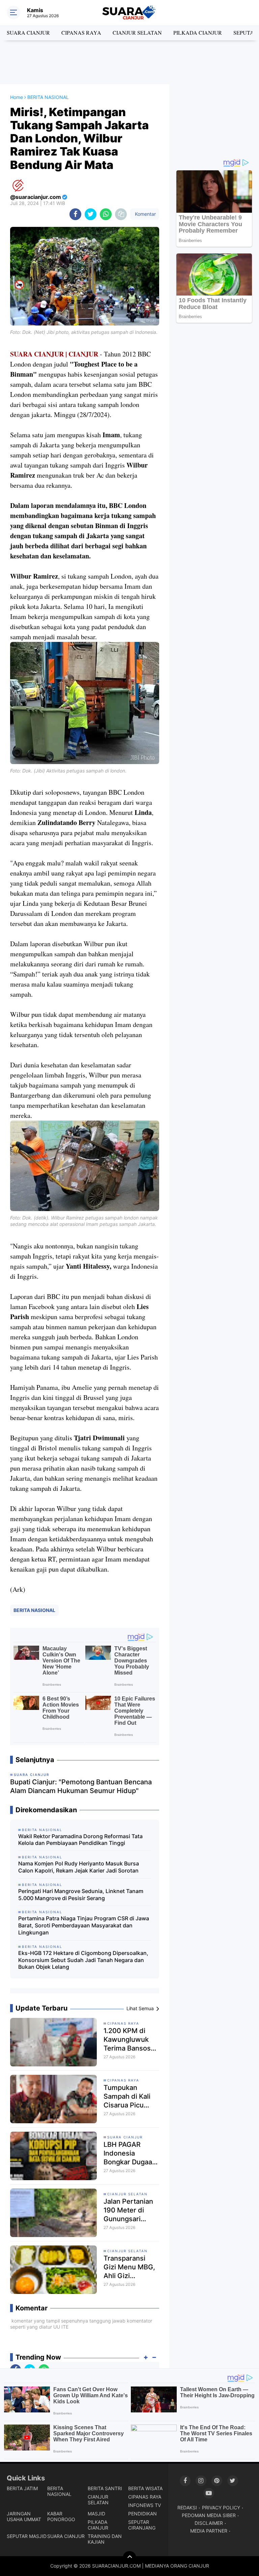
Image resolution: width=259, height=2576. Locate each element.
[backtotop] (129, 2558)
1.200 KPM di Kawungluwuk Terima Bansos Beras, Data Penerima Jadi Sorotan (127, 2040)
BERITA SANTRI (105, 2488)
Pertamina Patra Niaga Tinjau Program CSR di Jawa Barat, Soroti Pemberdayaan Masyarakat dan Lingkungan (84, 1925)
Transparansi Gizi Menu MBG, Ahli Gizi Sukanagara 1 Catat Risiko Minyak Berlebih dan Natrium (129, 2267)
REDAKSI (187, 2508)
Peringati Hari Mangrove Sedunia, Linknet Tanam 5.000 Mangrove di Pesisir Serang (81, 1895)
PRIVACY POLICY (221, 2508)
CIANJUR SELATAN (137, 32)
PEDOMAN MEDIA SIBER (209, 2515)
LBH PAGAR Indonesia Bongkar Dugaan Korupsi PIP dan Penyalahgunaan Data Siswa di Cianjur (130, 2153)
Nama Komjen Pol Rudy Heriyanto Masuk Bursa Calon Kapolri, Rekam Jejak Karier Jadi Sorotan (79, 1867)
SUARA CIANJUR (28, 32)
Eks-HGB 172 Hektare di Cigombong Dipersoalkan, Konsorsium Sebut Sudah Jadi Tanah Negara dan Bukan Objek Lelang (83, 1960)
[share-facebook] (75, 214)
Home (17, 97)
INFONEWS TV (145, 2505)
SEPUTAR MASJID (27, 2536)
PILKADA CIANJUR (198, 32)
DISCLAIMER (209, 2523)
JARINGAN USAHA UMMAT (24, 2516)
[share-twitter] (91, 214)
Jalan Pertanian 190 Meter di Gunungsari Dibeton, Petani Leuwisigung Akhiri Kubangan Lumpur (130, 2210)
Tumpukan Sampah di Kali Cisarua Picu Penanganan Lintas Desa (127, 2097)
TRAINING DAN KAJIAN (105, 2539)
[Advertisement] (129, 62)
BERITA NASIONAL (34, 1610)
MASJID (96, 2514)
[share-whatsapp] (106, 214)
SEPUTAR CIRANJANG (142, 2525)
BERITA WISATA (145, 2488)
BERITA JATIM (22, 2488)
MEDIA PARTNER (209, 2531)
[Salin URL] (121, 214)
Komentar (145, 214)
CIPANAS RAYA (81, 32)
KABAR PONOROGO (61, 2516)
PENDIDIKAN (142, 2514)
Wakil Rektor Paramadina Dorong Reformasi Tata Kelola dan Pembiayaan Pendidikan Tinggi (80, 1840)
